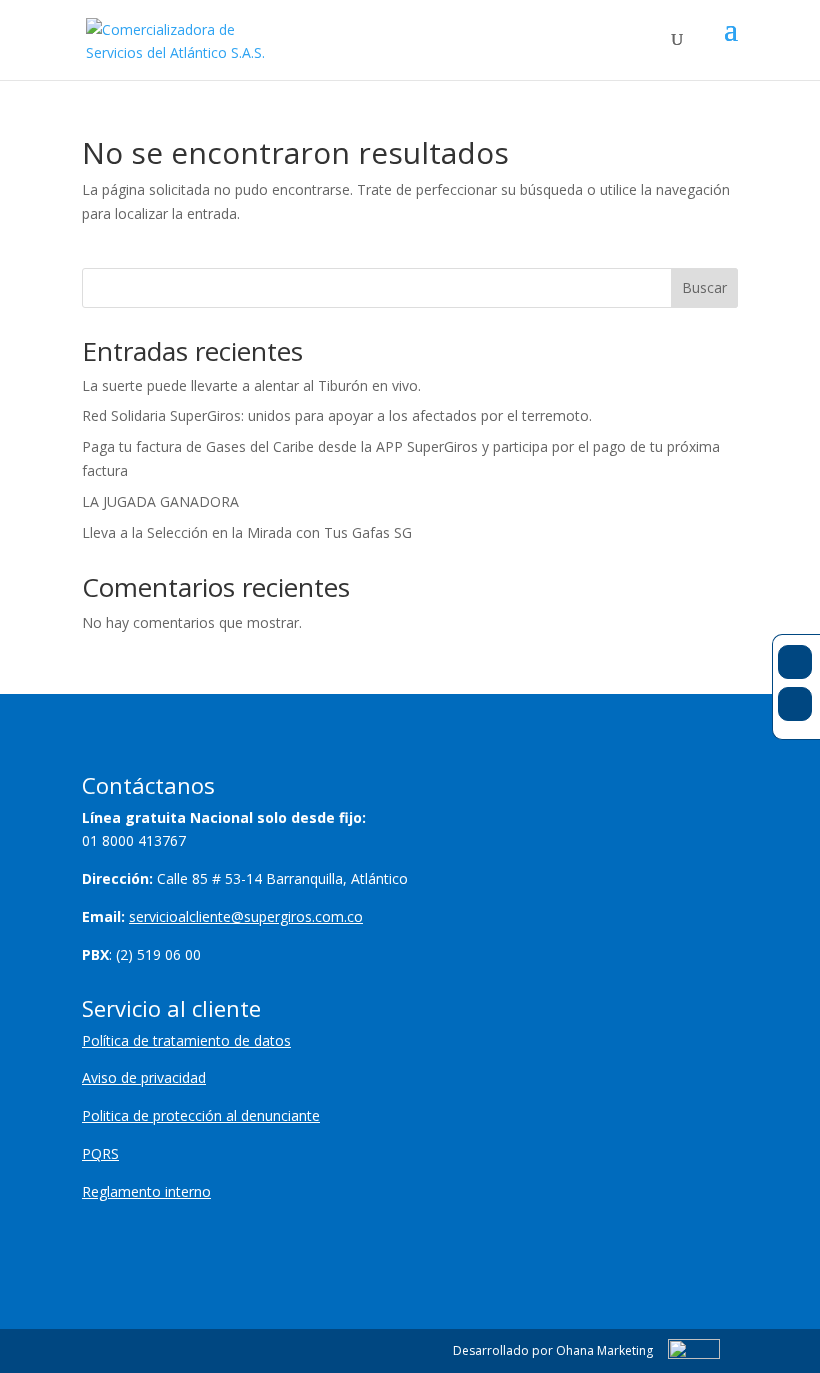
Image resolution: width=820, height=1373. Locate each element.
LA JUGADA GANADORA (160, 501)
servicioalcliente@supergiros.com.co (246, 916)
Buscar (704, 287)
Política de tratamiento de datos (186, 1040)
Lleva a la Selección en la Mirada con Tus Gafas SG (247, 532)
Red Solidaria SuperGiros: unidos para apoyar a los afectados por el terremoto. (337, 415)
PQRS (100, 1153)
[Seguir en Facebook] (795, 662)
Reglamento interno (146, 1191)
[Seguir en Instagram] (795, 704)
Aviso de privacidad (144, 1077)
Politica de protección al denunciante (201, 1115)
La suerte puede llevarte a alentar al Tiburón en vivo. (251, 385)
